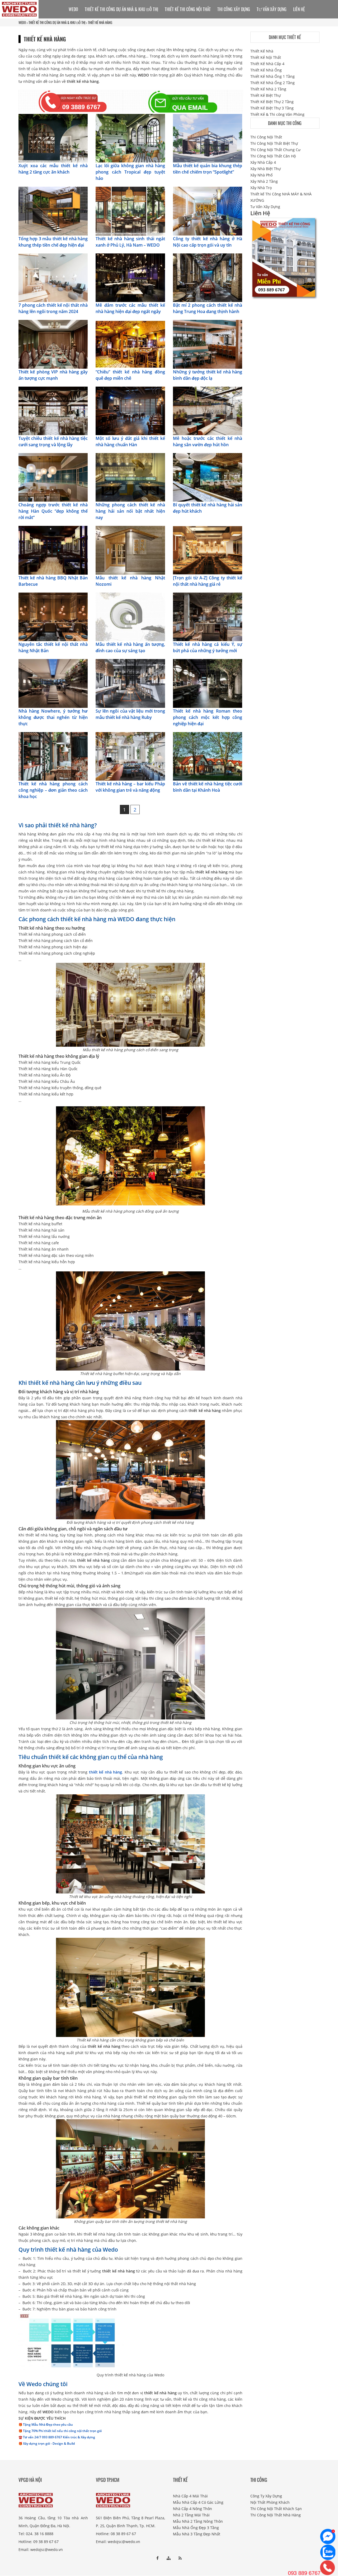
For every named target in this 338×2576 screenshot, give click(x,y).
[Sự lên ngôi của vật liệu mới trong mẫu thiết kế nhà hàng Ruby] (130, 683)
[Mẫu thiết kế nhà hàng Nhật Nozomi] (130, 550)
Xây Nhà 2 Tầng (264, 181)
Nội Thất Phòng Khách (270, 2502)
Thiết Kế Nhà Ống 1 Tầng (273, 76)
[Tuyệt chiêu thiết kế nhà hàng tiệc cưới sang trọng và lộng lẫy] (53, 410)
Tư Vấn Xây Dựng (272, 9)
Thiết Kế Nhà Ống (266, 70)
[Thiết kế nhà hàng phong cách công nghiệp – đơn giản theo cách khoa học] (53, 756)
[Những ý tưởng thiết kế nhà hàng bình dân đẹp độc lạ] (208, 344)
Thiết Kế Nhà (262, 51)
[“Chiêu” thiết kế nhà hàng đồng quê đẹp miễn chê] (130, 344)
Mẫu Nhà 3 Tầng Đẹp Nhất (197, 2534)
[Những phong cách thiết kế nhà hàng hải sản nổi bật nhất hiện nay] (130, 477)
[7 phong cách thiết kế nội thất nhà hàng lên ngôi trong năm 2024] (53, 277)
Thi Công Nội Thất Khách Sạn (276, 2509)
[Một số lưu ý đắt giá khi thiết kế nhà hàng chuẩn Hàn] (130, 410)
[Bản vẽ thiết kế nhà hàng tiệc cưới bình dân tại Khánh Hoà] (208, 756)
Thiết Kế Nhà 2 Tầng (268, 89)
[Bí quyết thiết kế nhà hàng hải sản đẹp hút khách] (208, 477)
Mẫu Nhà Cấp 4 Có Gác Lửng (198, 2502)
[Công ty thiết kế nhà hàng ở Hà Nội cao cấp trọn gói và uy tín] (208, 211)
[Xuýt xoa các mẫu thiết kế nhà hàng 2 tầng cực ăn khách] (53, 138)
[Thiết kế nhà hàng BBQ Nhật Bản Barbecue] (53, 550)
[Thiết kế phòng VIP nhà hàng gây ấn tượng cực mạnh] (53, 344)
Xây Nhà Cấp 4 (263, 162)
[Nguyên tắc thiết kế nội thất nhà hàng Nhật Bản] (53, 616)
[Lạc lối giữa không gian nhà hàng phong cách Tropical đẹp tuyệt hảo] (130, 138)
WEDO (22, 22)
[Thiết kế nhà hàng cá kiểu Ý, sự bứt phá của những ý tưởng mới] (208, 616)
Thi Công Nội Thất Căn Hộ (273, 156)
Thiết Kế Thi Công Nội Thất (188, 9)
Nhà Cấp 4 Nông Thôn (193, 2509)
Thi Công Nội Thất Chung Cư (275, 150)
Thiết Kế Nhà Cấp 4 (267, 64)
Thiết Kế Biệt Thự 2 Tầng (272, 102)
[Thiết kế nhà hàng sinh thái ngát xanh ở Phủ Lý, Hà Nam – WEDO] (130, 211)
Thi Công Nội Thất (266, 137)
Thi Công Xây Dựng (234, 9)
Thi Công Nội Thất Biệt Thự (274, 143)
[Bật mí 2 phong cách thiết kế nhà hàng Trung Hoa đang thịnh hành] (208, 277)
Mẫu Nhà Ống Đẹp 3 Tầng (196, 2528)
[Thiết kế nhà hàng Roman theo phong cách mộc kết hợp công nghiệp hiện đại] (208, 683)
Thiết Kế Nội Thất (266, 57)
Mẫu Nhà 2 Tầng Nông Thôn (198, 2521)
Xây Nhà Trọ (261, 188)
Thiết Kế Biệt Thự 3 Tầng (272, 108)
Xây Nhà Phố (261, 175)
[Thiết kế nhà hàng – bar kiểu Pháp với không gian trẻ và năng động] (130, 756)
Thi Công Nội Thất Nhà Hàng (276, 2515)
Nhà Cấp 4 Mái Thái (190, 2496)
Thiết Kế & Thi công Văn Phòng (277, 114)
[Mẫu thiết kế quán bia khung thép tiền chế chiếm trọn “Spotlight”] (208, 138)
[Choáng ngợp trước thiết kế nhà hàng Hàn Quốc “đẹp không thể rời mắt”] (53, 477)
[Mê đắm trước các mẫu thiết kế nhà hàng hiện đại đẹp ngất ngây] (130, 277)
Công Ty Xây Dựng (266, 2496)
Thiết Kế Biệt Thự (266, 95)
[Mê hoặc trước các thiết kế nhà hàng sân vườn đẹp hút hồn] (208, 410)
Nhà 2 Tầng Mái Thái (191, 2515)
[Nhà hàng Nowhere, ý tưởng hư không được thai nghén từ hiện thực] (53, 683)
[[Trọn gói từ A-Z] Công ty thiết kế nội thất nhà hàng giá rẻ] (208, 550)
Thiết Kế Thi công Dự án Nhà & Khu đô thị (57, 22)
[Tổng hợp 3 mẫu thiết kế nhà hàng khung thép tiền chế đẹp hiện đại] (53, 211)
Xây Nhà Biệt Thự (266, 169)
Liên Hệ (299, 9)
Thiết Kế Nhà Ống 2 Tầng (273, 83)
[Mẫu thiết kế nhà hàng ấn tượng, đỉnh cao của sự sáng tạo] (130, 616)
